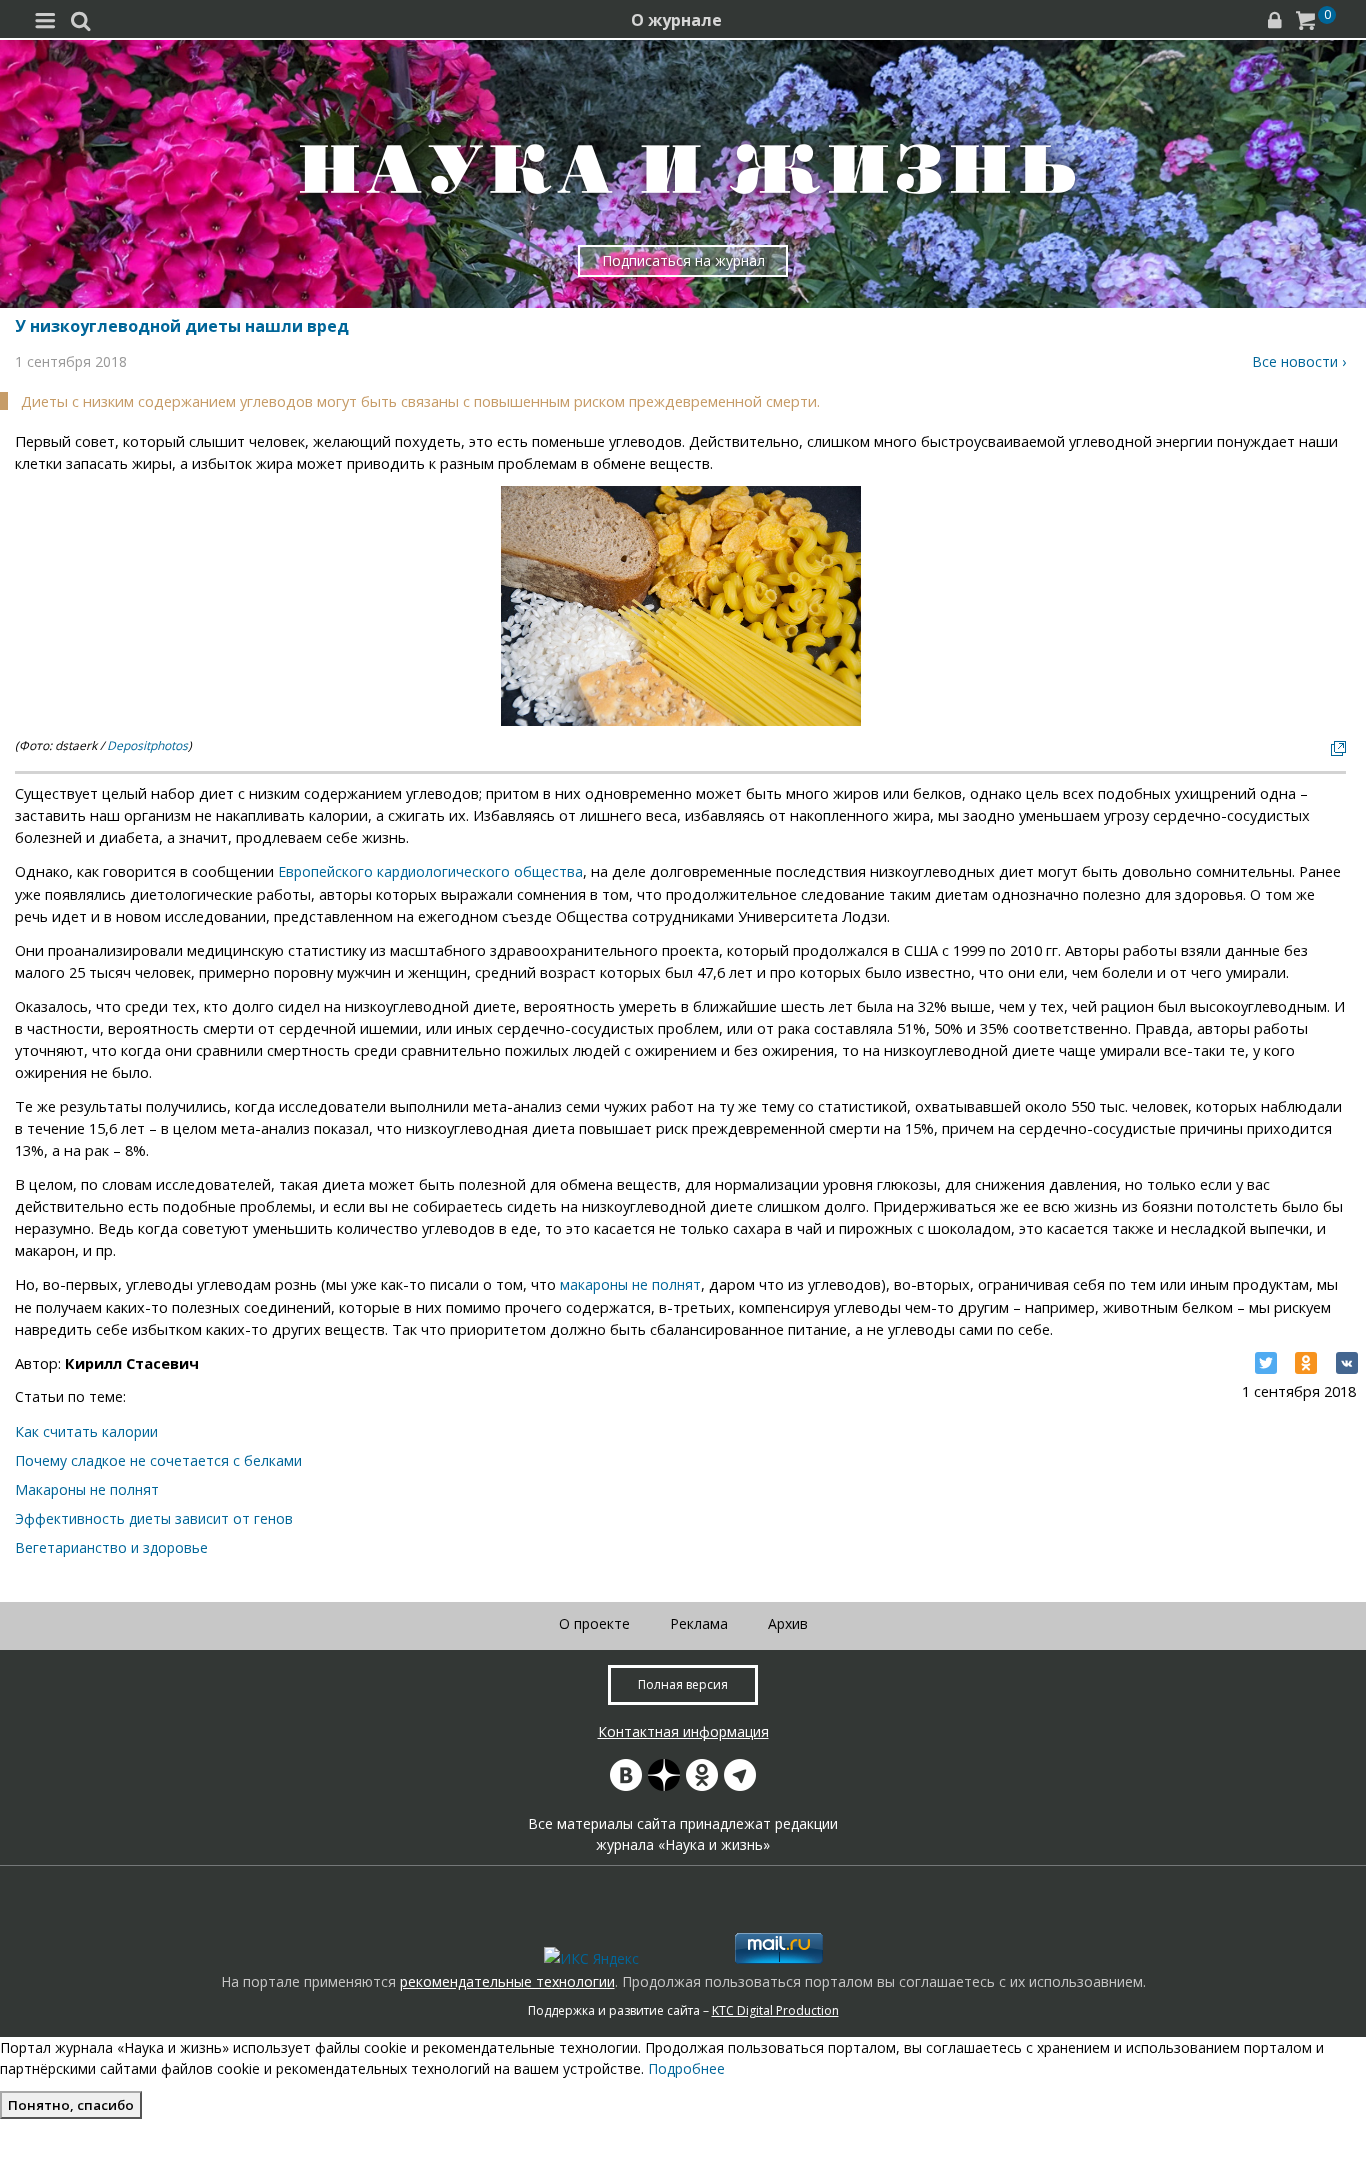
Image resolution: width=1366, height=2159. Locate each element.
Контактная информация (683, 1731)
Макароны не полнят (87, 1489)
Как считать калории (86, 1431)
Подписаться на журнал (683, 260)
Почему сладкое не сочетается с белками (158, 1460)
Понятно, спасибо (71, 2105)
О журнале (676, 20)
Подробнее (686, 2068)
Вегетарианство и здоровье (111, 1547)
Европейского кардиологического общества (430, 871)
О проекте (594, 1623)
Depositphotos (147, 745)
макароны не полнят (630, 1284)
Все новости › (1299, 361)
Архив (788, 1623)
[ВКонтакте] (1347, 1363)
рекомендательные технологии (507, 1981)
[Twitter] (1266, 1363)
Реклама (699, 1623)
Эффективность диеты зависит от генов (154, 1518)
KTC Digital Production (775, 2010)
